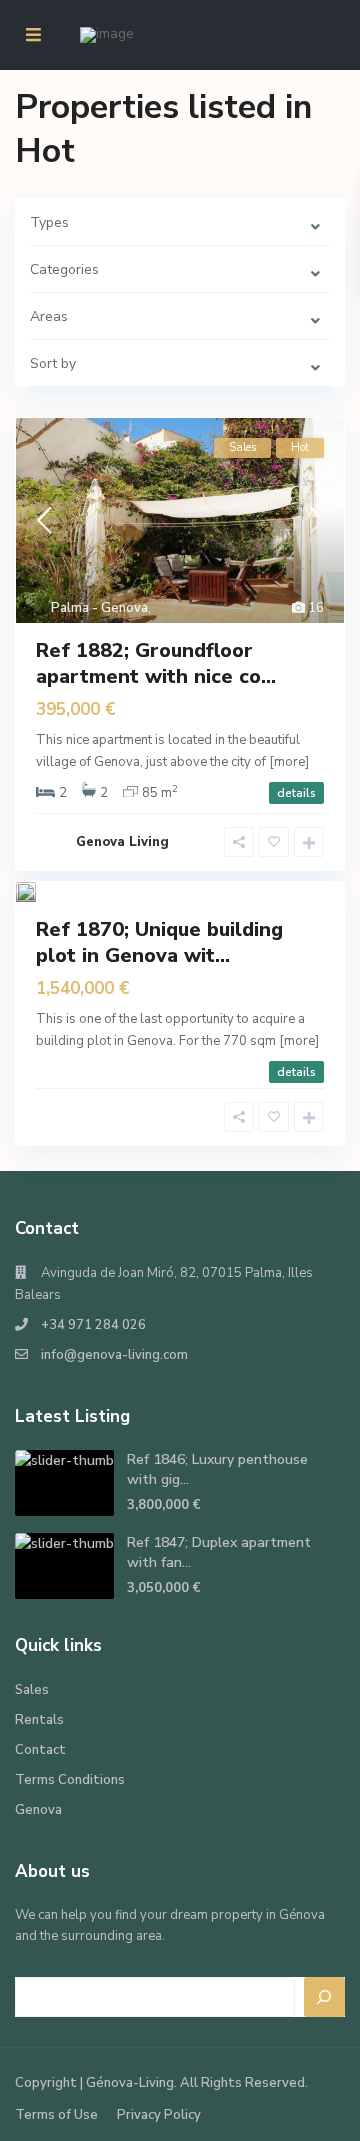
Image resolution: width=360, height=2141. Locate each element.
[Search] (325, 1997)
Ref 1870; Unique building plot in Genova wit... (159, 942)
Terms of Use (56, 2115)
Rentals (39, 1720)
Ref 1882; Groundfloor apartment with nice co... (156, 663)
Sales (32, 1690)
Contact (40, 1750)
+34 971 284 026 (93, 1325)
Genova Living (122, 842)
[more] (289, 762)
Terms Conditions (70, 1780)
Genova (38, 1810)
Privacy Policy (159, 2115)
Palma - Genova (99, 608)
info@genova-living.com (114, 1355)
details (296, 793)
